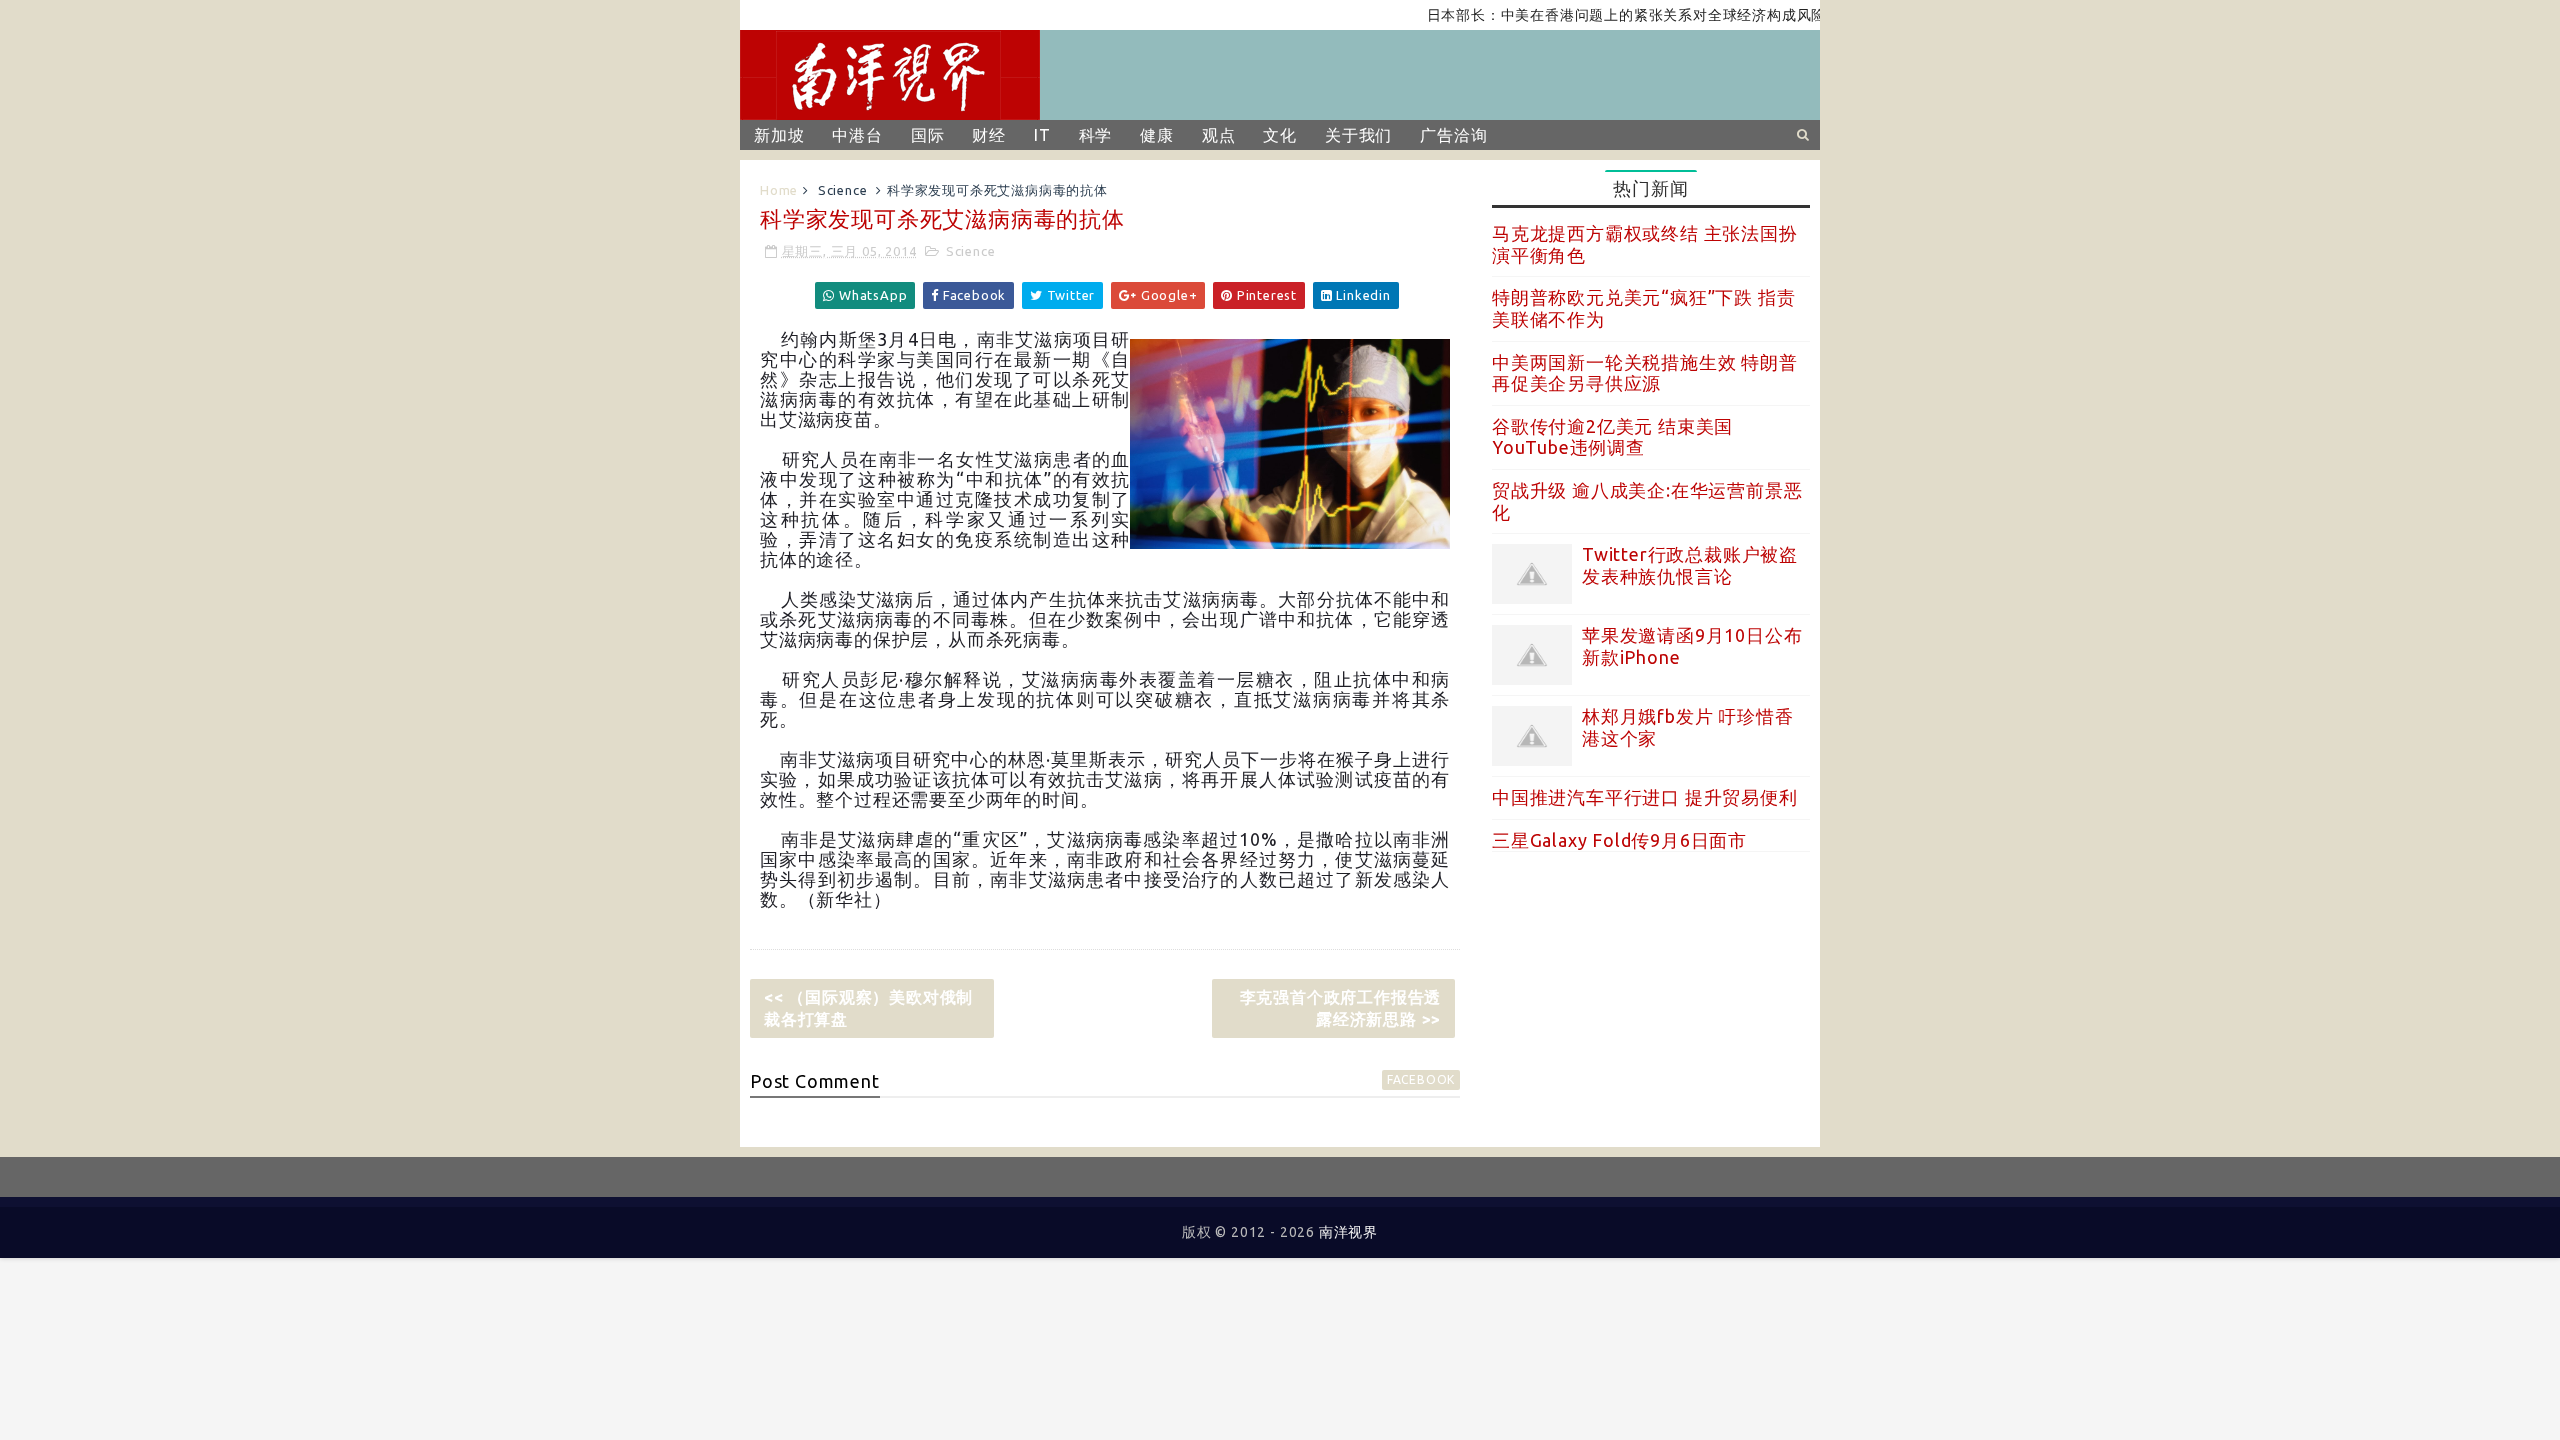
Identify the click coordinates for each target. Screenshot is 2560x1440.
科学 (1096, 135)
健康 (1157, 135)
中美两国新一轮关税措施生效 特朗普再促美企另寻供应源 (1645, 373)
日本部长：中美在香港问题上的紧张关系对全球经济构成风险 (1596, 15)
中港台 (857, 135)
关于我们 (1358, 135)
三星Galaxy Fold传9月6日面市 (1619, 840)
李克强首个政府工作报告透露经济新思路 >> (1341, 1008)
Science (843, 190)
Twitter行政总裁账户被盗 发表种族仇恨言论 (1690, 565)
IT (1042, 135)
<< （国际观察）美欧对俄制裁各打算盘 (868, 1008)
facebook (1421, 1079)
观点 (1219, 135)
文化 (1280, 135)
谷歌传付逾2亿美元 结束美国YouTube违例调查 (1612, 437)
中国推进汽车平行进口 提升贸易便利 (1645, 797)
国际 (928, 135)
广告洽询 (1453, 135)
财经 (989, 135)
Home (779, 190)
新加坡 (779, 135)
